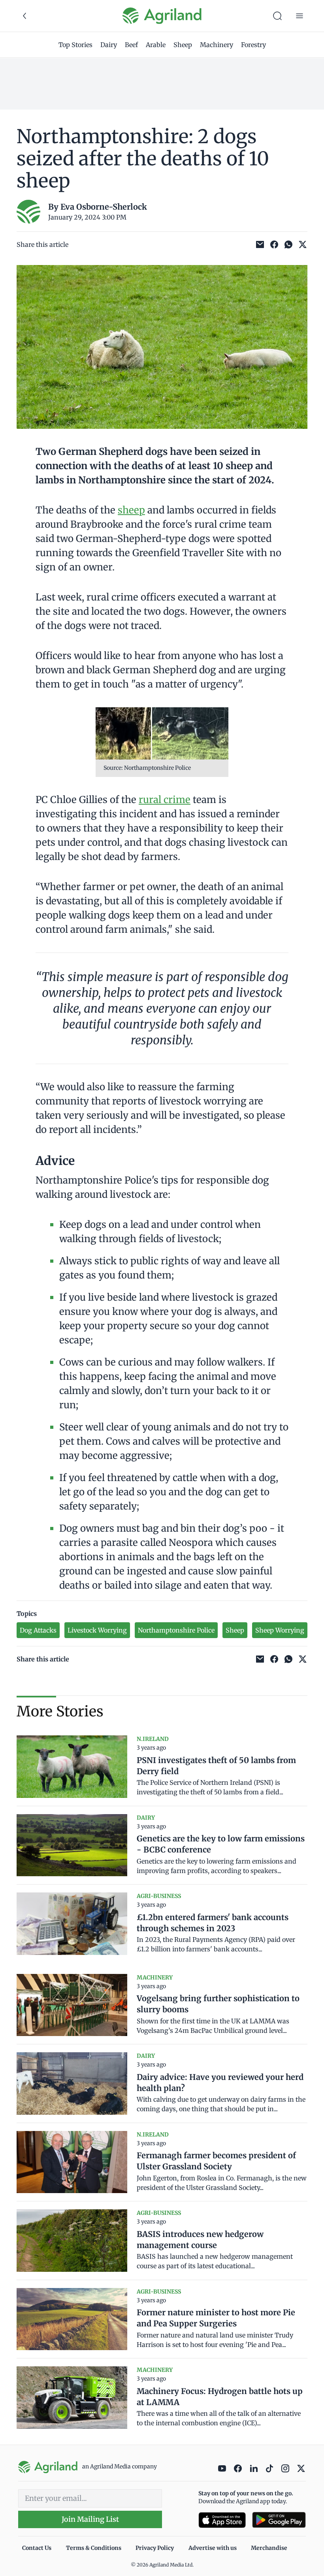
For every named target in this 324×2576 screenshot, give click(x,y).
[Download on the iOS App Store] (222, 2520)
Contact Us (37, 2548)
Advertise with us (213, 2548)
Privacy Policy (155, 2548)
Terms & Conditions (94, 2548)
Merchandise (269, 2548)
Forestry (253, 45)
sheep (131, 510)
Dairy (109, 45)
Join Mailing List (90, 2519)
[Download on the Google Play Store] (279, 2520)
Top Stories (75, 45)
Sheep (183, 45)
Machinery (217, 45)
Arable (156, 45)
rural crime (165, 800)
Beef (131, 45)
